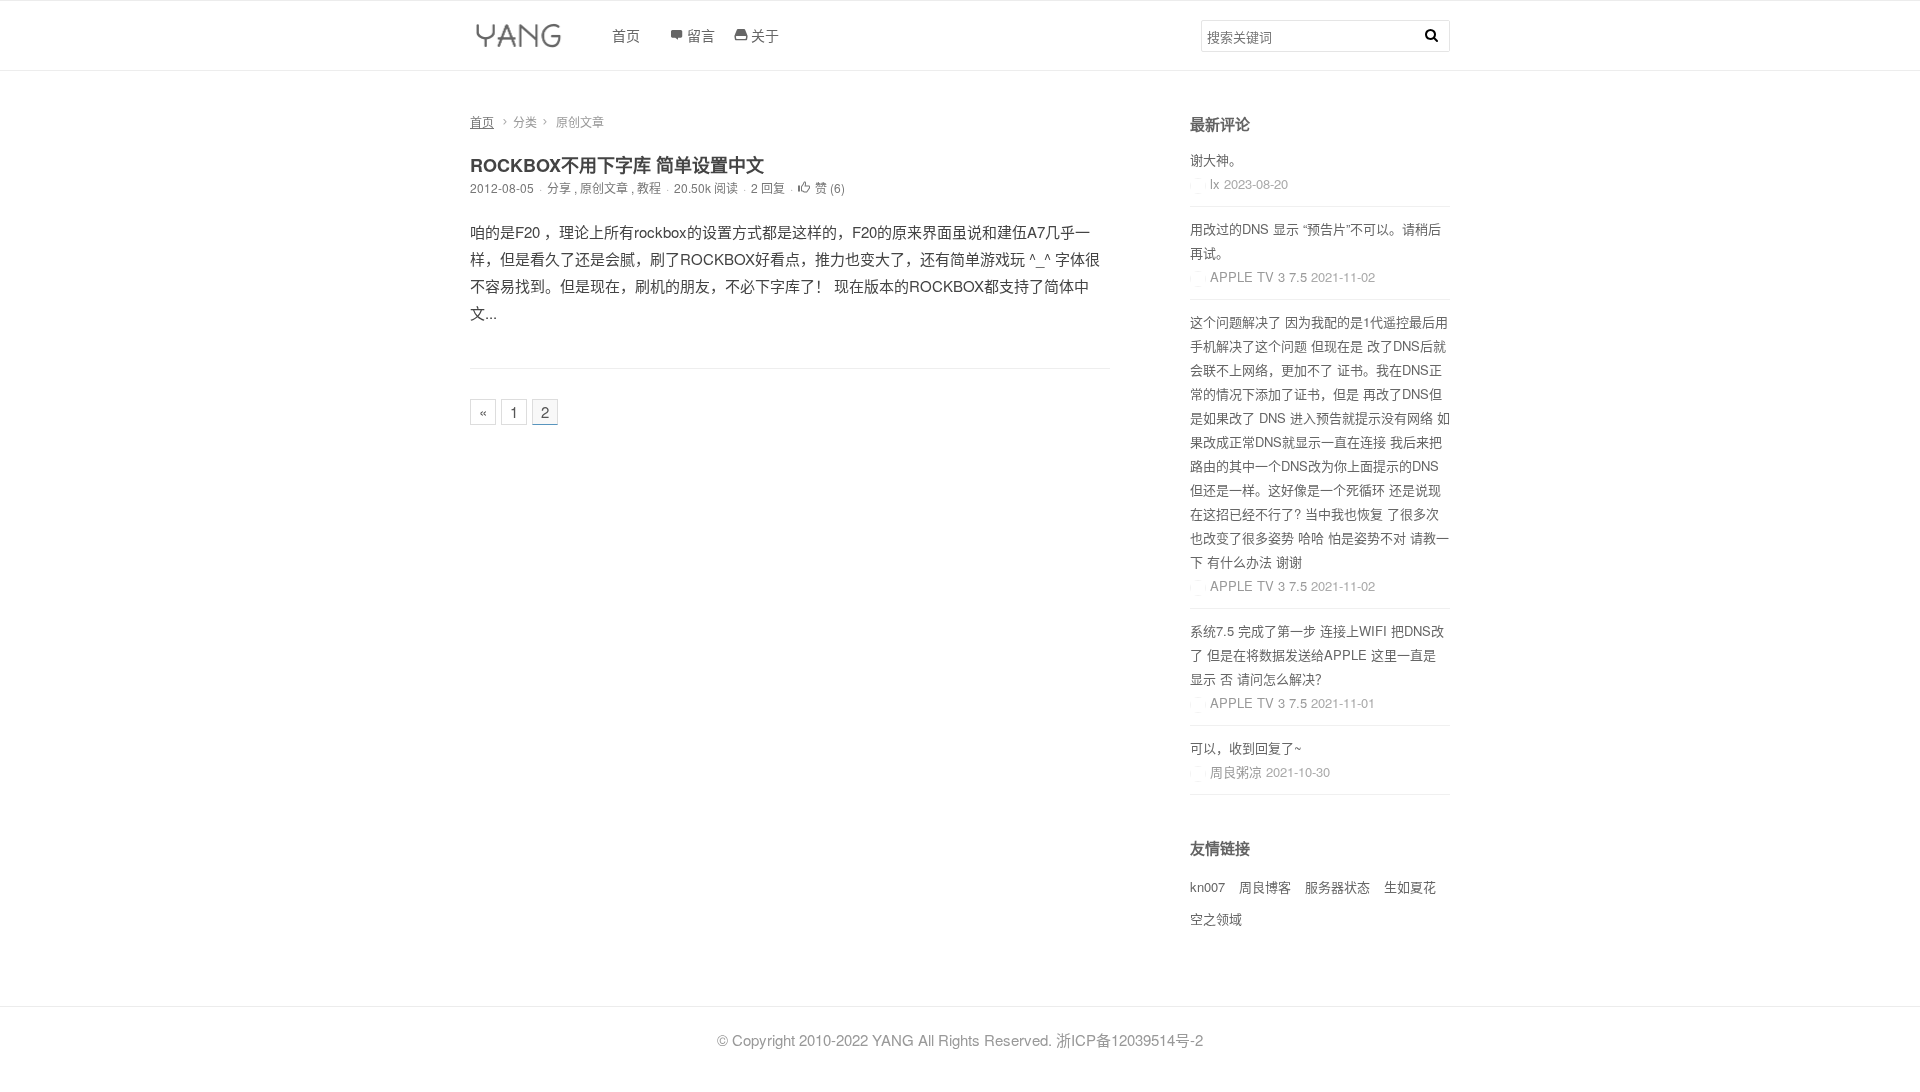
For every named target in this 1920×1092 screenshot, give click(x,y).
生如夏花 (1410, 886)
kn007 (1207, 886)
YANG (893, 1039)
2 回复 (768, 187)
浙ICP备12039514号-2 (1129, 1039)
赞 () (830, 187)
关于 (765, 35)
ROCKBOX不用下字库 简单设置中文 (617, 165)
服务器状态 (1337, 886)
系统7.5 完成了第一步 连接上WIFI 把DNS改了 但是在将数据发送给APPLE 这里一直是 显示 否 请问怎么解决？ (1317, 654)
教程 (649, 187)
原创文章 (604, 187)
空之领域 (1216, 918)
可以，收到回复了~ (1246, 747)
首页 (482, 121)
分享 (559, 187)
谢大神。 (1216, 159)
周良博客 (1265, 886)
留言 (701, 35)
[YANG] (521, 41)
